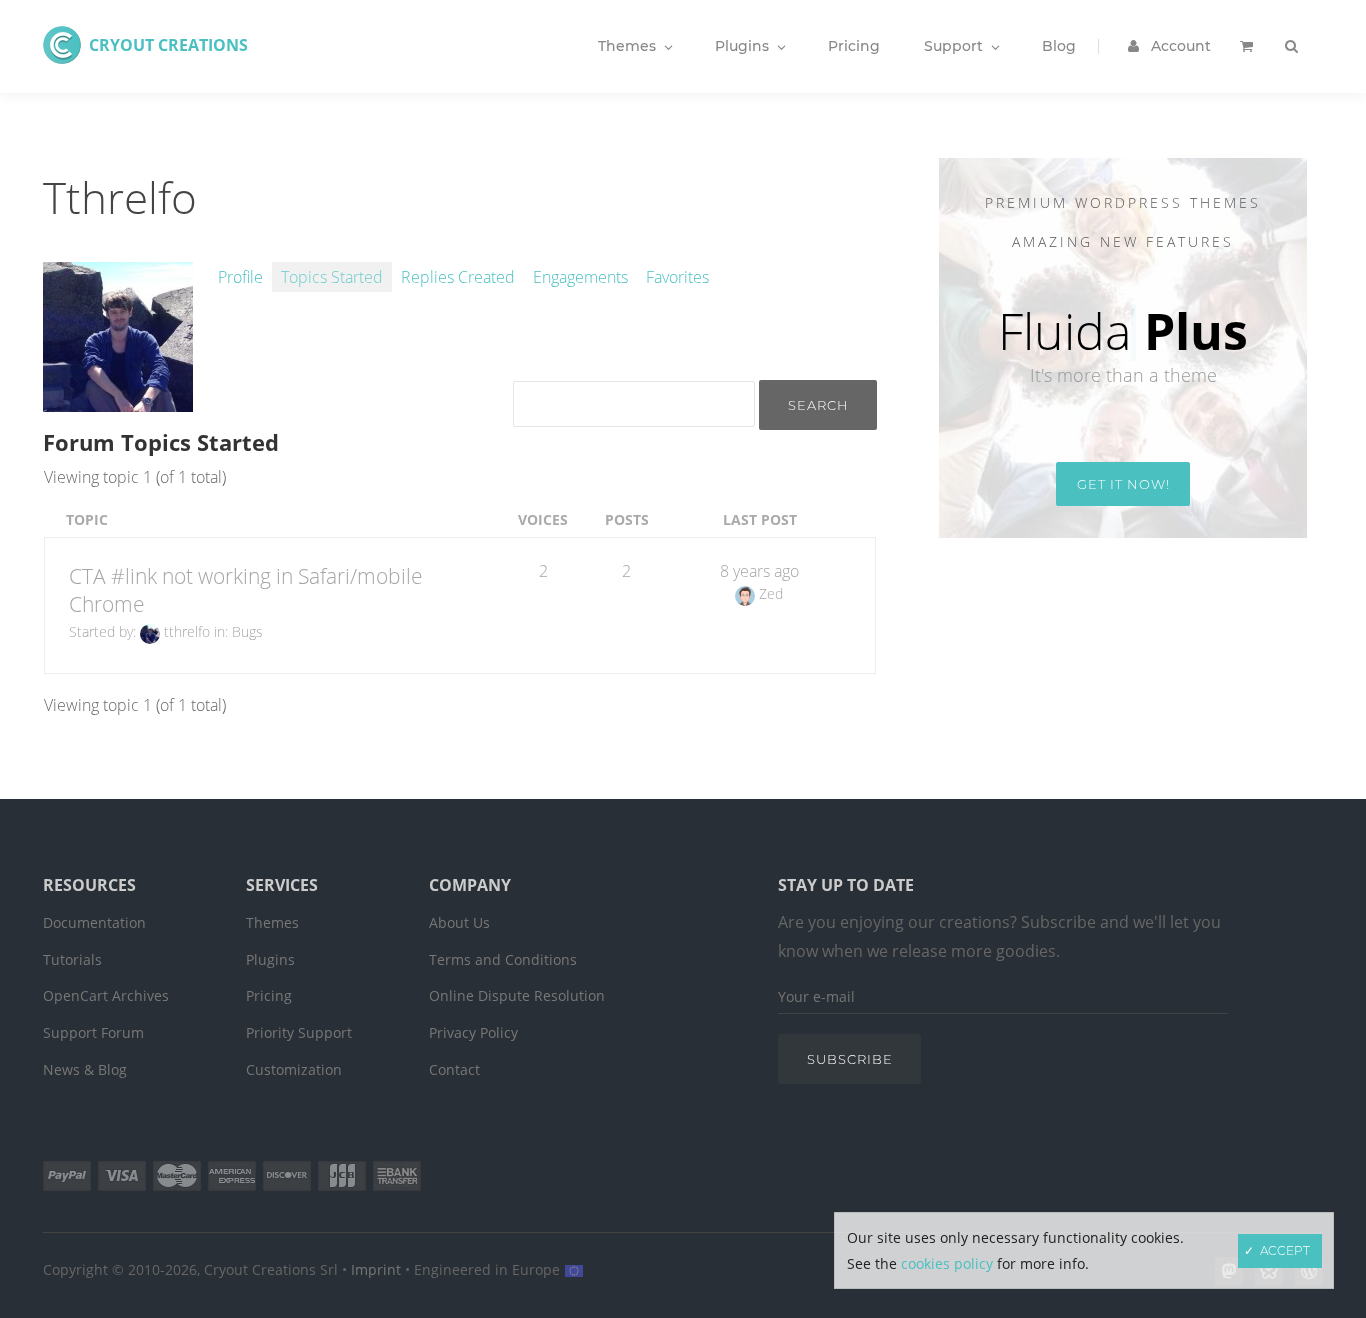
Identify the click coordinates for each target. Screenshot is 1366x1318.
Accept (1285, 1250)
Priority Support (299, 1032)
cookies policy (947, 1263)
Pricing (269, 995)
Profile (240, 277)
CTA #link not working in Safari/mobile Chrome (246, 590)
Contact (454, 1069)
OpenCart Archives (106, 995)
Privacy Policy (473, 1032)
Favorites (677, 277)
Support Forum (93, 1032)
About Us (459, 922)
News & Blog (85, 1069)
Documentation (94, 922)
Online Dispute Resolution (517, 995)
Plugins (270, 959)
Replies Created (458, 277)
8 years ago (759, 571)
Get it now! (1123, 484)
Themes (272, 922)
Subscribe (850, 1059)
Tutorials (72, 959)
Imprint (376, 1269)
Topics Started (332, 277)
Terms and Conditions (503, 959)
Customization (294, 1069)
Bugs (247, 631)
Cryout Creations (168, 45)
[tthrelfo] (118, 401)
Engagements (580, 277)
